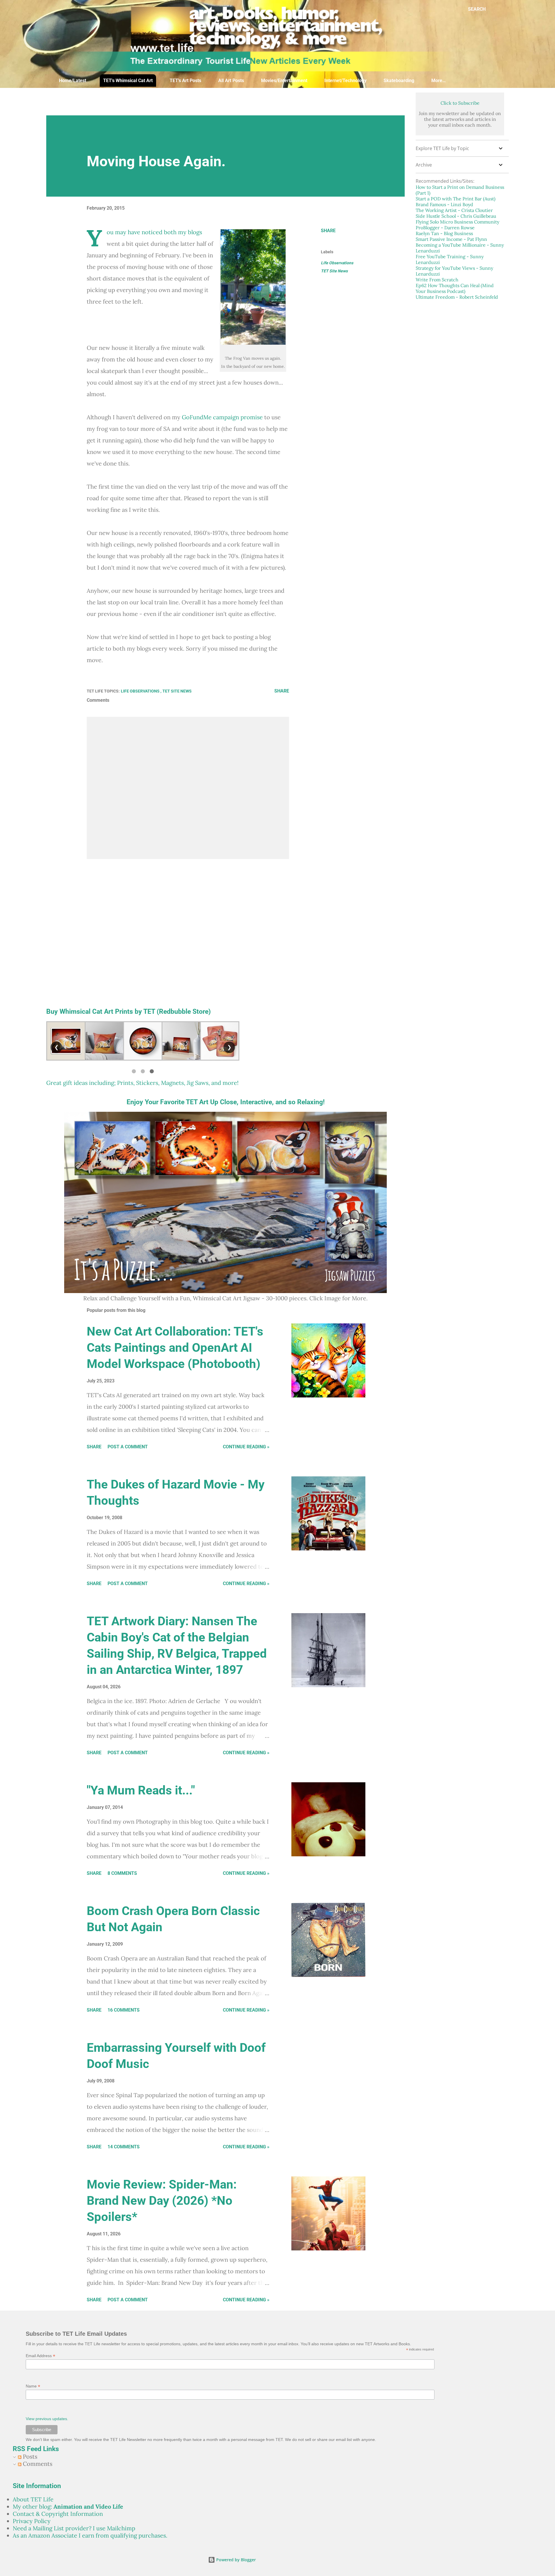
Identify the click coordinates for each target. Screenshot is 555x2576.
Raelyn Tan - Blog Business (444, 233)
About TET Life (33, 2499)
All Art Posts (231, 81)
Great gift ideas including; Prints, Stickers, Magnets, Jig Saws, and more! (142, 1083)
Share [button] (328, 231)
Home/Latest (73, 81)
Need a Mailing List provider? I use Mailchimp (74, 2528)
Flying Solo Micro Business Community (457, 222)
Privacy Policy (32, 2521)
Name (33, 2386)
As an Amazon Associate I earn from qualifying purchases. (90, 2535)
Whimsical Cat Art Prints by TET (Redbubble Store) (135, 1011)
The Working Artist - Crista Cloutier (454, 210)
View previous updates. (47, 2419)
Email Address (40, 2356)
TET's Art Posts (185, 81)
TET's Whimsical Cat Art (128, 81)
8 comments (122, 1873)
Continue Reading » (246, 1447)
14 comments (124, 2147)
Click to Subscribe (460, 103)
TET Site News (334, 271)
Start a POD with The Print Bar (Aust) (456, 199)
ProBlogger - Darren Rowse (445, 228)
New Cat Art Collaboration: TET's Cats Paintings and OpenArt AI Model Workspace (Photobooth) (175, 1348)
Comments (37, 2464)
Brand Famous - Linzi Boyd (444, 204)
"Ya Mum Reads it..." (141, 1790)
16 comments (124, 2010)
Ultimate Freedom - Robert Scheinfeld (457, 297)
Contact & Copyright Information (58, 2514)
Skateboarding (399, 81)
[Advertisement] (186, 101)
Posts (29, 2456)
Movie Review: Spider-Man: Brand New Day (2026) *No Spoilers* (162, 2201)
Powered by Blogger (235, 2560)
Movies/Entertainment (284, 81)
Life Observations (337, 263)
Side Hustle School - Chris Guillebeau (456, 216)
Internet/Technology (345, 81)
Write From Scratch (437, 280)
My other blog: (68, 2506)
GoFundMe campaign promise (222, 417)
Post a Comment (128, 1447)
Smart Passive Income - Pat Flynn (451, 239)
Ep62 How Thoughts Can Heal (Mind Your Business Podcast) (455, 288)
